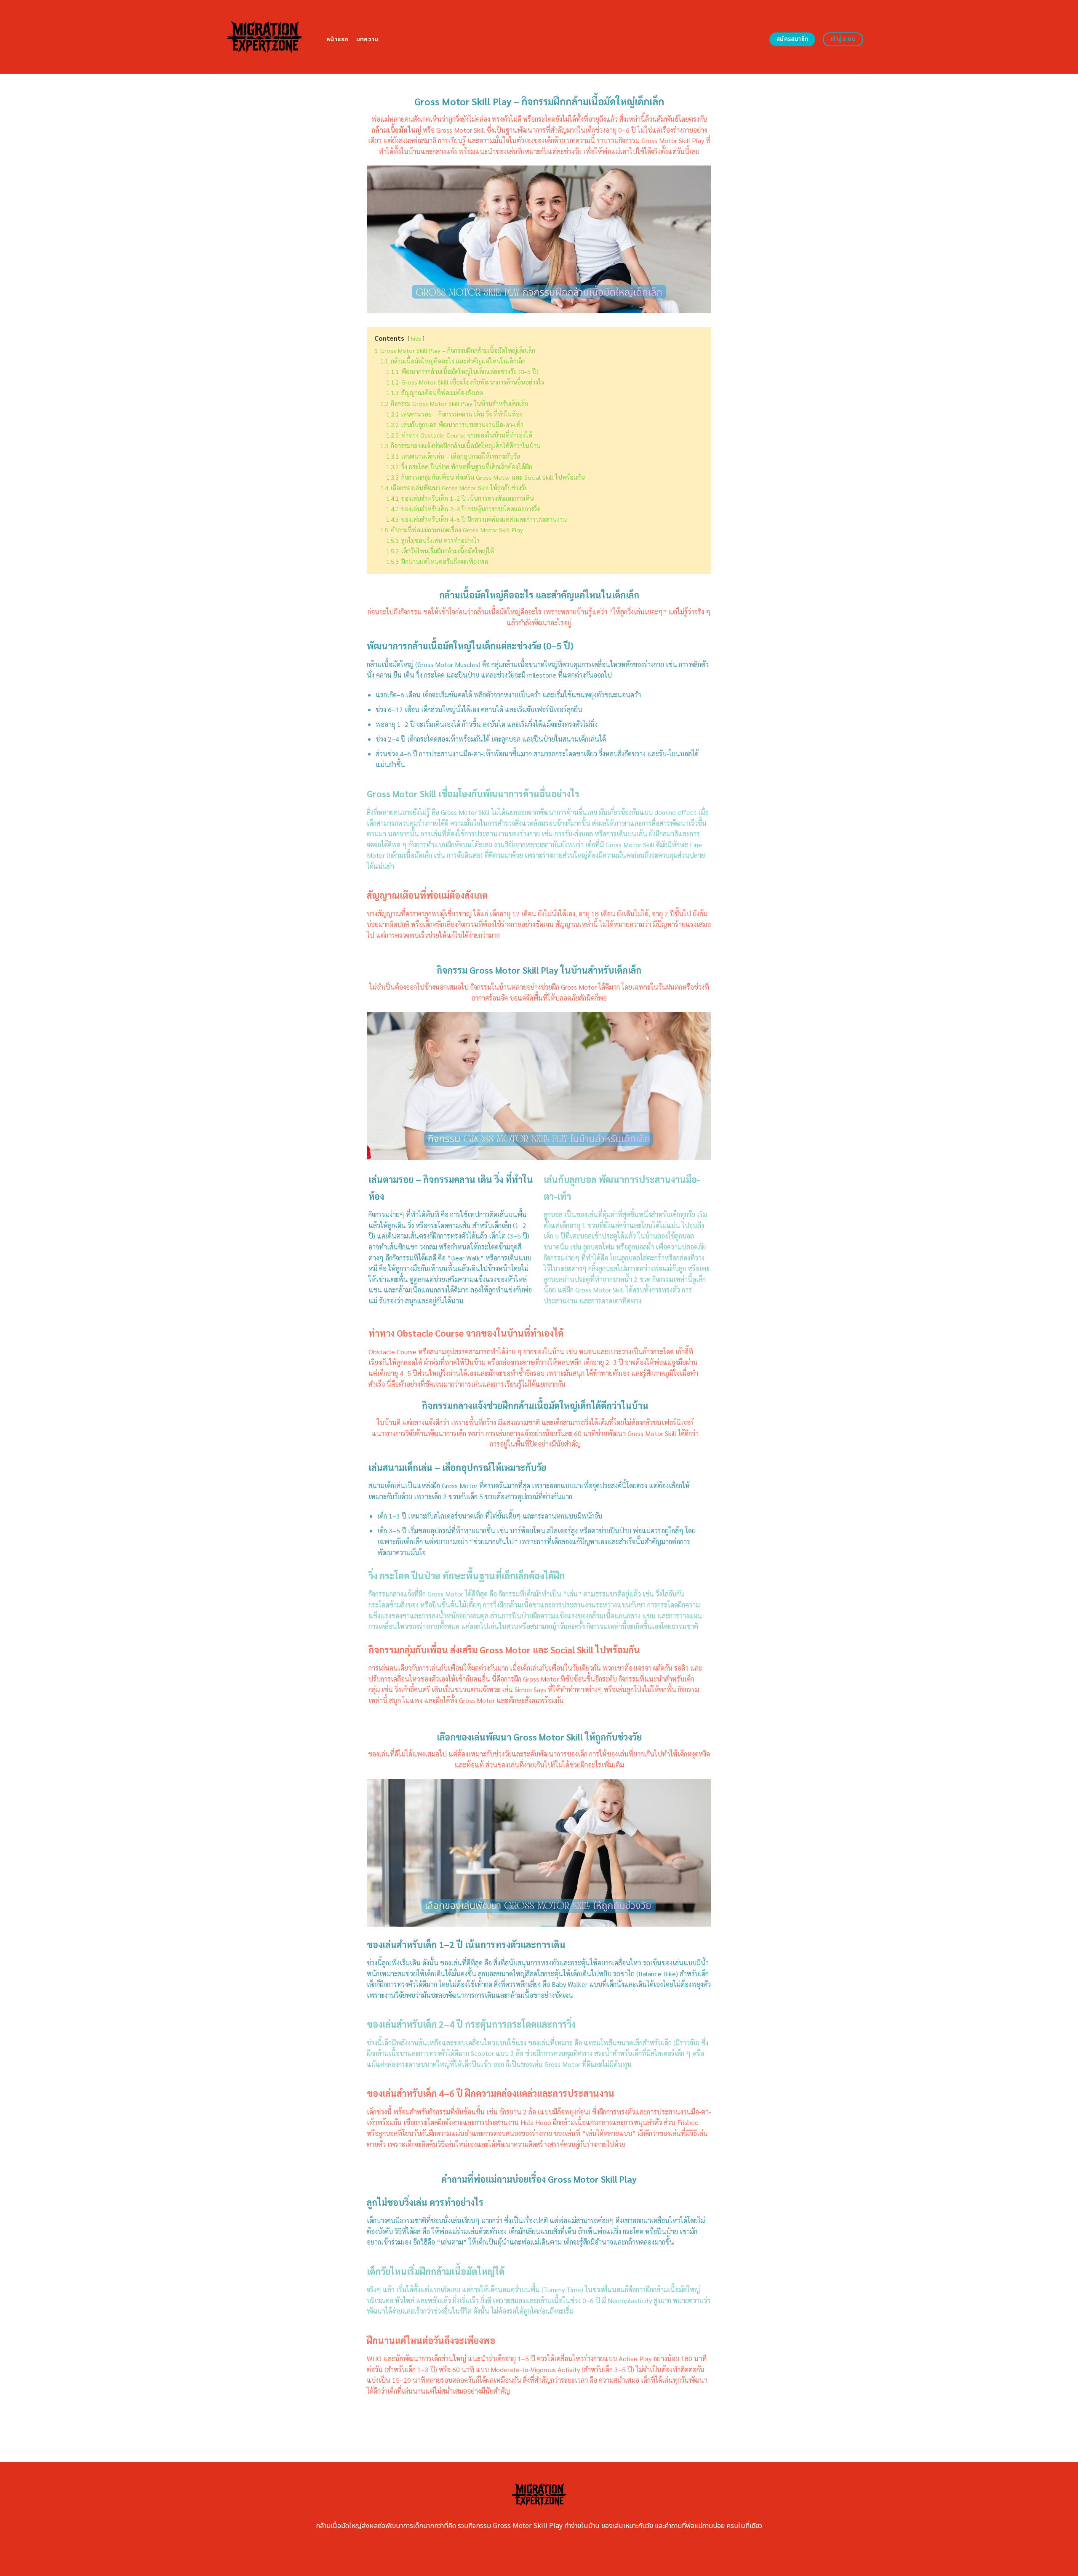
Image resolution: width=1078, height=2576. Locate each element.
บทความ (367, 39)
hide (416, 338)
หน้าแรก (338, 39)
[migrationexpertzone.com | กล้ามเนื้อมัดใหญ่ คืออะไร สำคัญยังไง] (264, 37)
